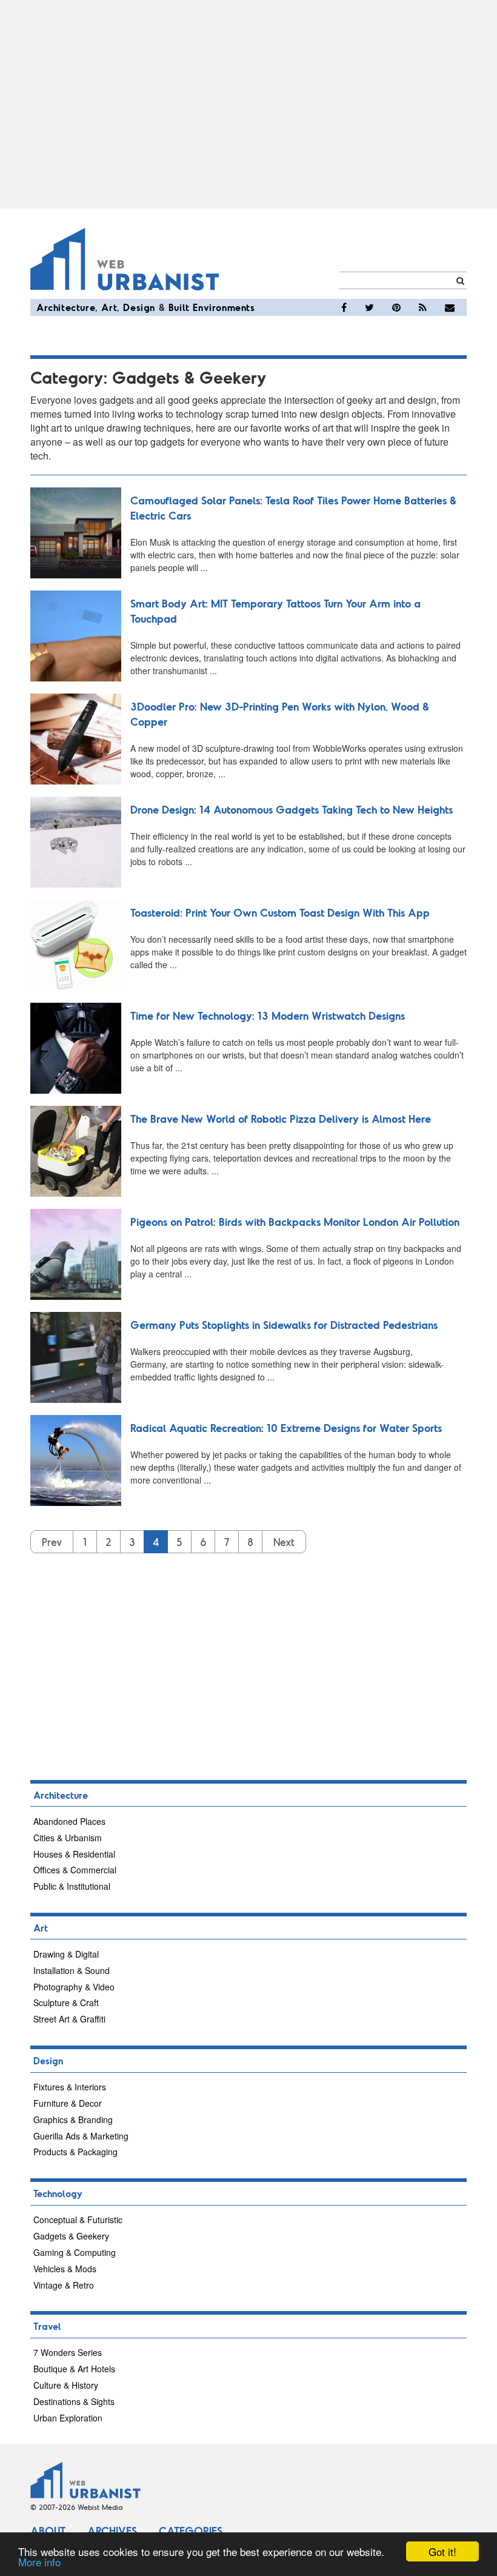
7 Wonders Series (68, 2352)
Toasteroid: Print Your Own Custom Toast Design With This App (280, 912)
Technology (58, 2193)
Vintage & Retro (64, 2285)
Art (109, 307)
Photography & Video (74, 1987)
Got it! (442, 2551)
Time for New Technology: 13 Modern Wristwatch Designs (268, 1015)
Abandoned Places (69, 1821)
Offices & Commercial (75, 1870)
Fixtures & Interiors (70, 2087)
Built (179, 307)
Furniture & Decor (68, 2103)
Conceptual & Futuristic (78, 2220)
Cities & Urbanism (68, 1838)
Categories (191, 2531)
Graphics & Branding (73, 2119)
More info (39, 2562)
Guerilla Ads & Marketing (81, 2136)
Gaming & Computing (75, 2252)
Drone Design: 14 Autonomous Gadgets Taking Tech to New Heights (292, 809)
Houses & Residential (74, 1854)
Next (284, 1542)
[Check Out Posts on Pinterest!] (396, 307)
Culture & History (66, 2385)
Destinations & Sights (74, 2401)
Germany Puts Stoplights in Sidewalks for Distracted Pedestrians (284, 1325)
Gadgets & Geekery (71, 2236)
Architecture (66, 307)
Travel (47, 2326)
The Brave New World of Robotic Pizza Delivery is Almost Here (281, 1119)
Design (139, 307)
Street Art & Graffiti (69, 2019)
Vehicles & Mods (65, 2269)
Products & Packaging (75, 2152)
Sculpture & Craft (66, 2002)
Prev (52, 1542)
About (48, 2531)
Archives (112, 2531)
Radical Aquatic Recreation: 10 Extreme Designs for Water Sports (286, 1428)
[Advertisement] (248, 104)
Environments (224, 307)
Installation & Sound (72, 1970)
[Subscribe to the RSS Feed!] (423, 307)
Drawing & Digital (66, 1954)
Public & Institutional (72, 1886)
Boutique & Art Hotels (74, 2369)
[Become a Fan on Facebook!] (344, 307)
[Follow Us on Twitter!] (369, 307)
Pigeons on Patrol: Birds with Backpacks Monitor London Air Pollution (295, 1222)
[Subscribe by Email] (450, 307)
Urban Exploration (68, 2418)
